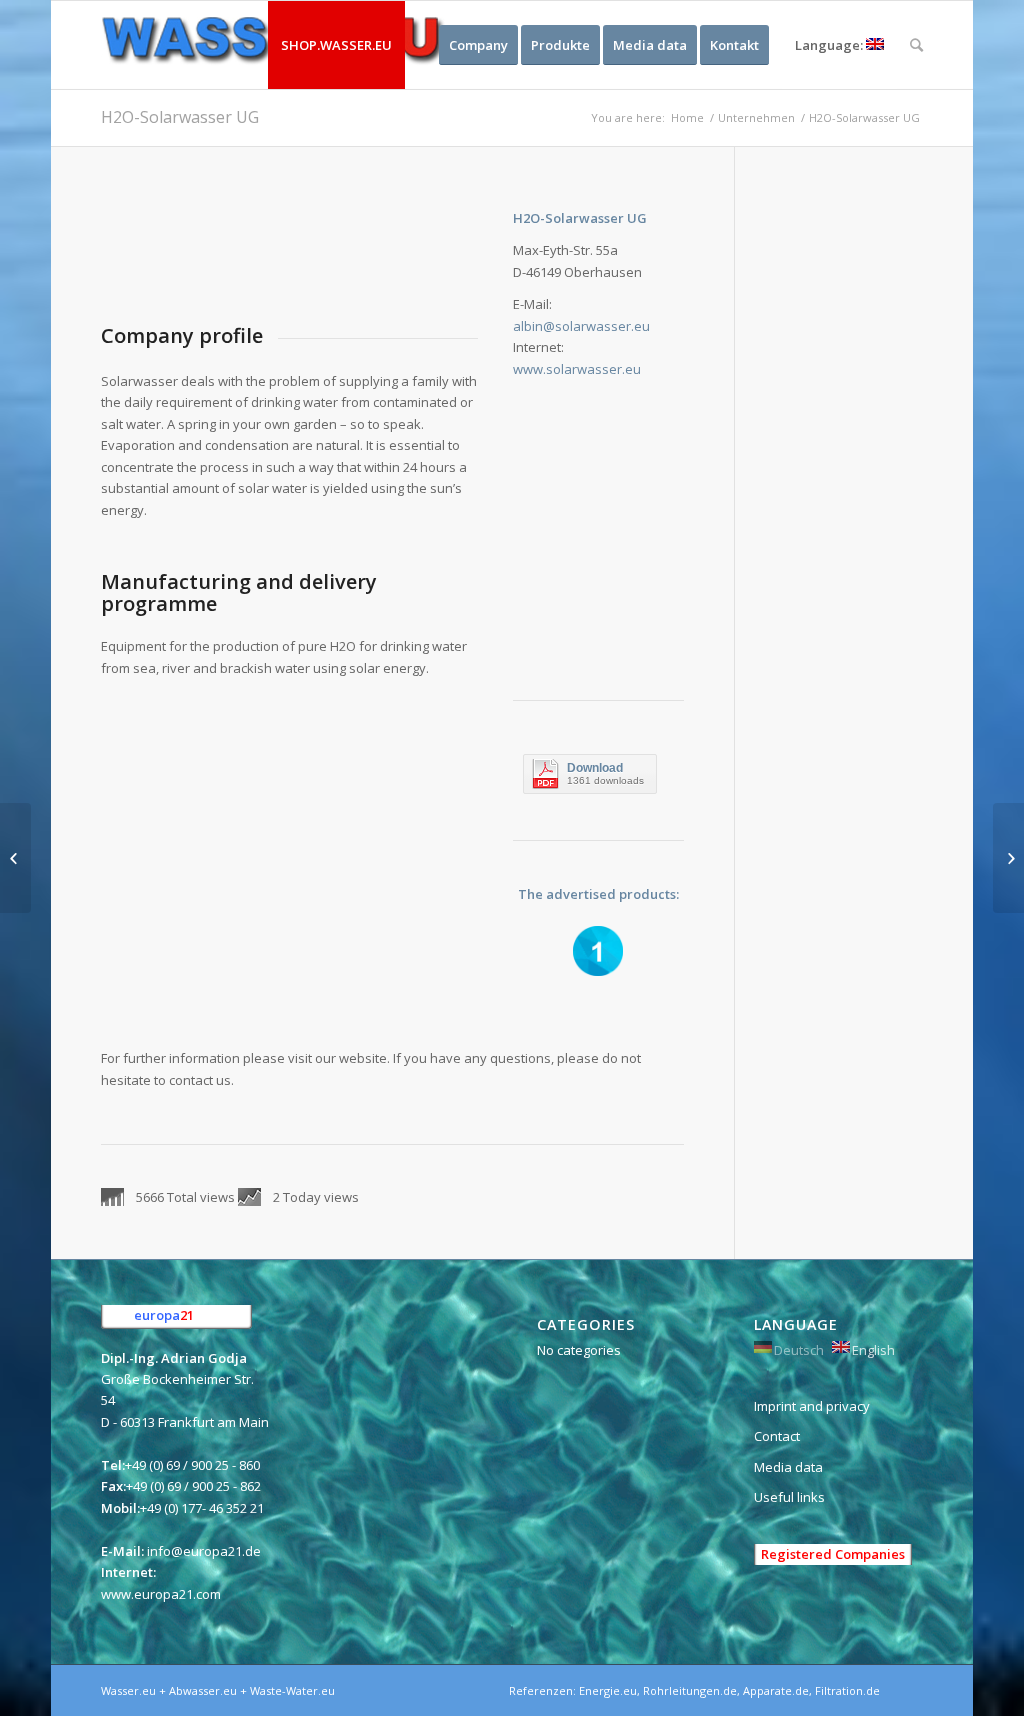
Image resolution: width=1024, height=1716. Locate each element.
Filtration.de (847, 1690)
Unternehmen (756, 117)
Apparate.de (776, 1690)
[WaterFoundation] (1008, 858)
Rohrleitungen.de (690, 1690)
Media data (788, 1467)
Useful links (789, 1497)
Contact (777, 1436)
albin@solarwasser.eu (581, 326)
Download (595, 768)
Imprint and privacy (812, 1406)
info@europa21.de (204, 1551)
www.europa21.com (161, 1594)
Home (687, 117)
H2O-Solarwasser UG (180, 117)
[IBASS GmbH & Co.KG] (15, 858)
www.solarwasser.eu (577, 369)
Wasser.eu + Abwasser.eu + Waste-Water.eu (218, 1690)
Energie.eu (608, 1690)
